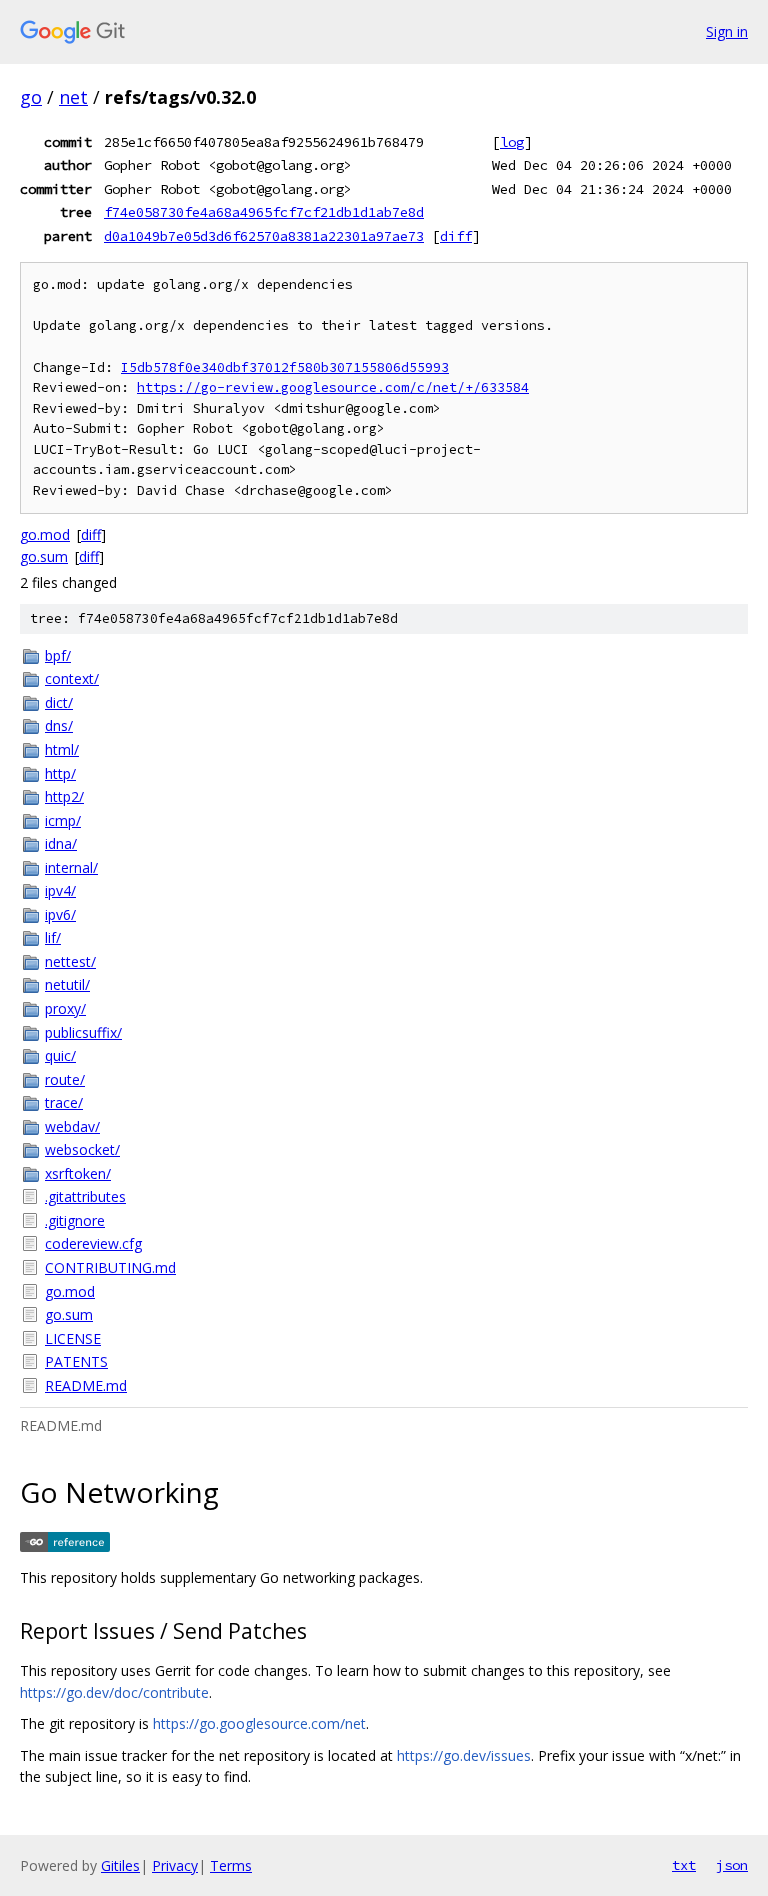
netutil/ (67, 984)
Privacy (175, 1865)
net (73, 97)
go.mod (45, 534)
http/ (60, 773)
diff (456, 236)
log (512, 142)
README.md (86, 1385)
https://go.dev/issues (464, 1755)
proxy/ (65, 1008)
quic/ (60, 1055)
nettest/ (70, 961)
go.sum (44, 556)
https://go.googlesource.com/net (259, 1723)
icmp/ (63, 820)
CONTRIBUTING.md (110, 1267)
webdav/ (72, 1126)
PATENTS (76, 1361)
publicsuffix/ (83, 1032)
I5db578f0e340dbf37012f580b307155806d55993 (285, 367)
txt (684, 1865)
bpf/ (58, 655)
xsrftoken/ (78, 1173)
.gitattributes (85, 1196)
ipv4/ (60, 890)
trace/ (64, 1102)
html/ (62, 749)
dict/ (59, 702)
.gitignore (75, 1220)
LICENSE (73, 1338)
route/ (65, 1079)
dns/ (59, 725)
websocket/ (82, 1149)
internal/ (71, 867)
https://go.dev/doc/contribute (114, 1692)
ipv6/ (60, 914)
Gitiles (120, 1865)
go (31, 97)
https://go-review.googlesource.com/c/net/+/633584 (333, 387)
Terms (231, 1865)
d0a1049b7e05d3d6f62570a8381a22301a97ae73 (264, 236)
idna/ (61, 843)
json (732, 1865)
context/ (72, 678)
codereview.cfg (93, 1243)
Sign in (727, 31)
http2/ (64, 796)
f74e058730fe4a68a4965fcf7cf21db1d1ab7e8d (264, 212)
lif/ (53, 937)
